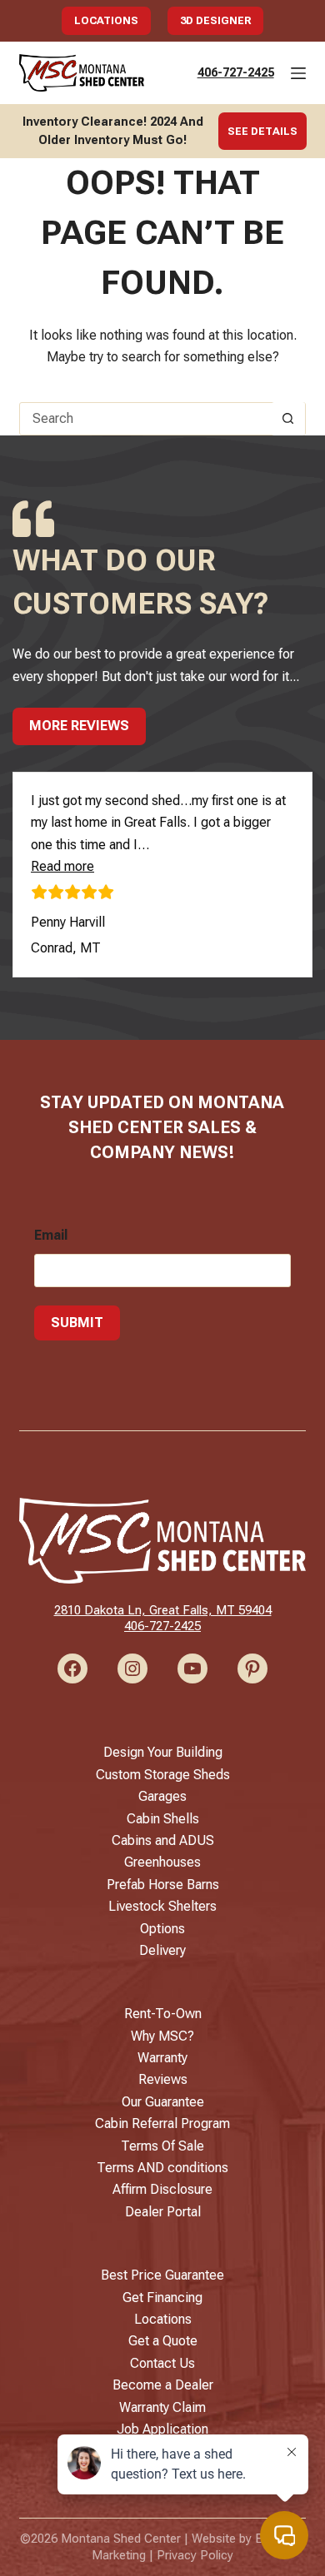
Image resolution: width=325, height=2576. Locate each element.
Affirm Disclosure (162, 2189)
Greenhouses (162, 1862)
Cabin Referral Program (162, 2123)
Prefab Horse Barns (163, 1885)
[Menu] (298, 73)
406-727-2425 (236, 72)
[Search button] (288, 419)
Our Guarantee (163, 2102)
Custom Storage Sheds (163, 1775)
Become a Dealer (163, 2385)
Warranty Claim (162, 2407)
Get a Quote (163, 2341)
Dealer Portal (163, 2212)
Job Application (162, 2429)
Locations (106, 20)
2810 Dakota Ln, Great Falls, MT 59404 (163, 1610)
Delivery (162, 1950)
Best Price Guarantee (162, 2275)
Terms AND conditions (162, 2168)
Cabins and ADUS (163, 1840)
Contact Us (162, 2363)
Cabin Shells (163, 1819)
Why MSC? (162, 2036)
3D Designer (215, 20)
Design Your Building (163, 1752)
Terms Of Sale (162, 2146)
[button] (62, 866)
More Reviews (79, 726)
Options (162, 1929)
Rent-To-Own (163, 2014)
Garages (162, 1796)
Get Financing (162, 2298)
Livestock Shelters (162, 1906)
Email (51, 1235)
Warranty (162, 2058)
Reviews (163, 2079)
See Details (262, 131)
